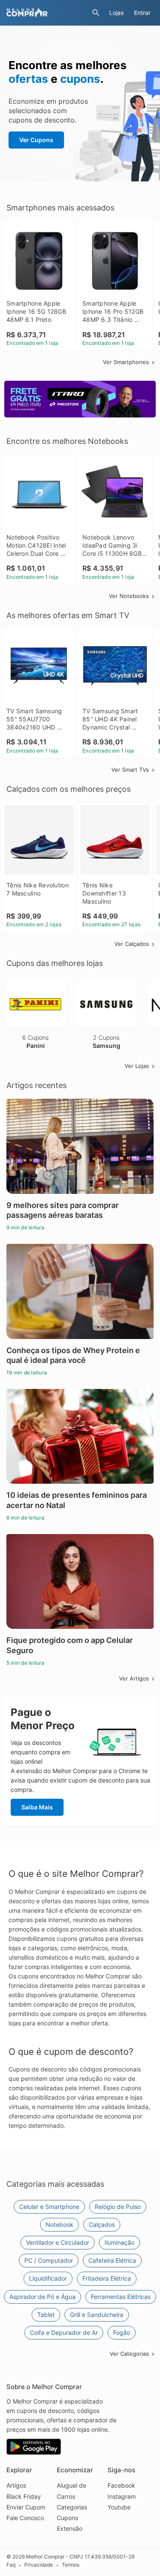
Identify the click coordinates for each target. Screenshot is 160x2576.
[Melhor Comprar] (47, 13)
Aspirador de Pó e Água (42, 2297)
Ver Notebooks (129, 596)
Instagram (122, 2496)
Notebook (60, 2224)
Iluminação (119, 2242)
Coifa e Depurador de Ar (64, 2332)
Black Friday (24, 2496)
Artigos (16, 2485)
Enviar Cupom (26, 2507)
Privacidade (39, 2565)
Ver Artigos (134, 1678)
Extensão (70, 2528)
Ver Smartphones (126, 362)
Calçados (102, 2224)
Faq (11, 2565)
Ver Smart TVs (130, 770)
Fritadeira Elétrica (107, 2278)
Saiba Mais (37, 1807)
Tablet (46, 2315)
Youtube (119, 2507)
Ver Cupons (36, 140)
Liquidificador (48, 2278)
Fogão (122, 2332)
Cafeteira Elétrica (112, 2260)
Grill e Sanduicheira (97, 2315)
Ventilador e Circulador (58, 2242)
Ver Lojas (137, 1066)
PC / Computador (49, 2260)
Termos (71, 2565)
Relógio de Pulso (118, 2207)
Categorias (72, 2507)
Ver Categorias (129, 2354)
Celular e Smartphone (49, 2207)
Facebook (121, 2485)
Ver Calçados (132, 944)
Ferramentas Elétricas (121, 2297)
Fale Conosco (25, 2518)
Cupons (67, 2518)
